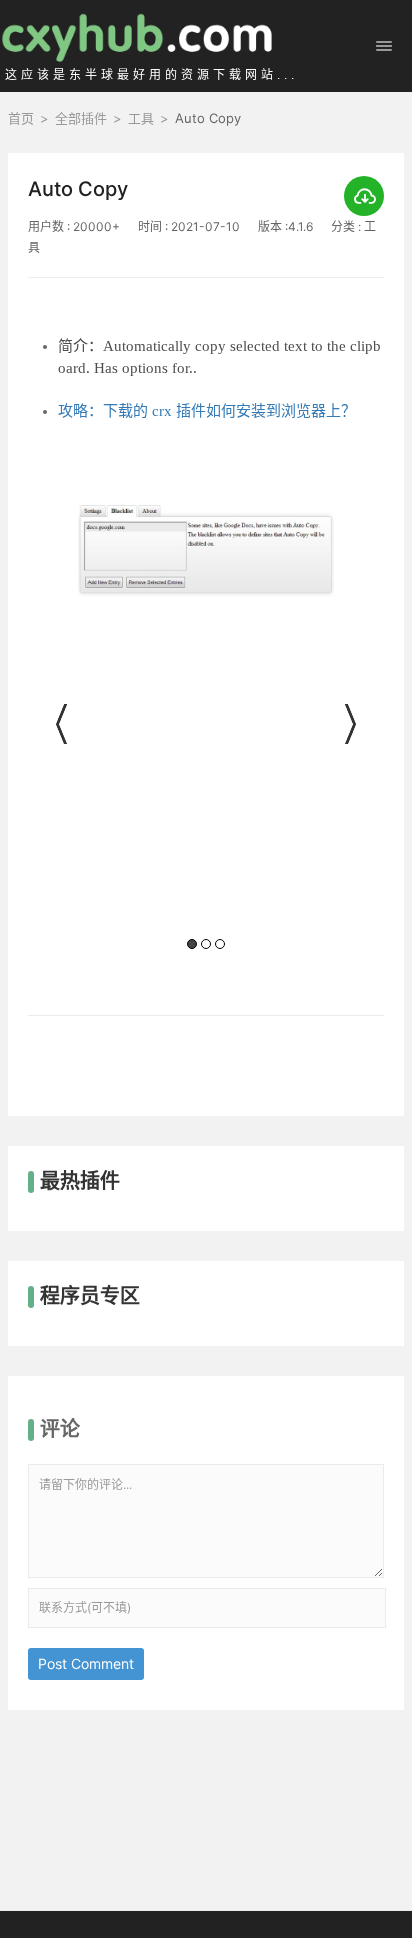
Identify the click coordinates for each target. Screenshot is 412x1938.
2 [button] (206, 944)
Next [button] (349, 724)
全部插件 (81, 118)
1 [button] (192, 944)
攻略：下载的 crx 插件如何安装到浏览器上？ (207, 411)
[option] (206, 730)
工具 (141, 118)
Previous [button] (63, 724)
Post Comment (86, 1663)
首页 (21, 118)
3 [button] (220, 944)
